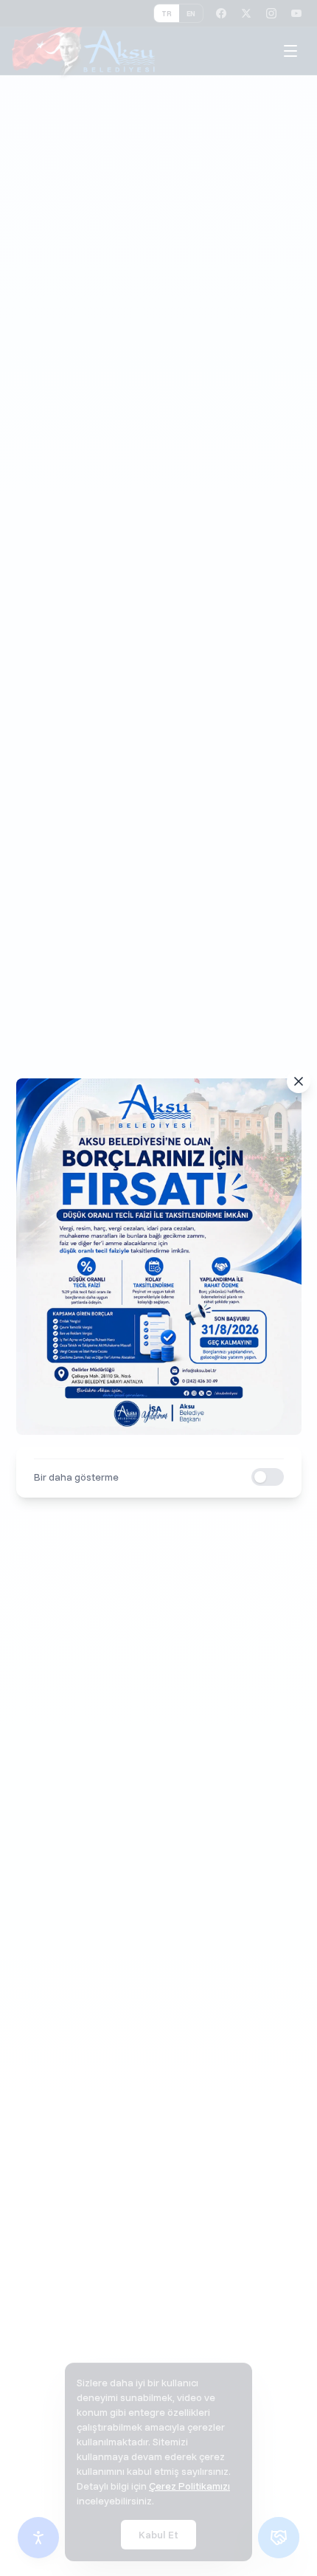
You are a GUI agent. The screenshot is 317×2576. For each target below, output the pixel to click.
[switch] (268, 1477)
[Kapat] (299, 1081)
